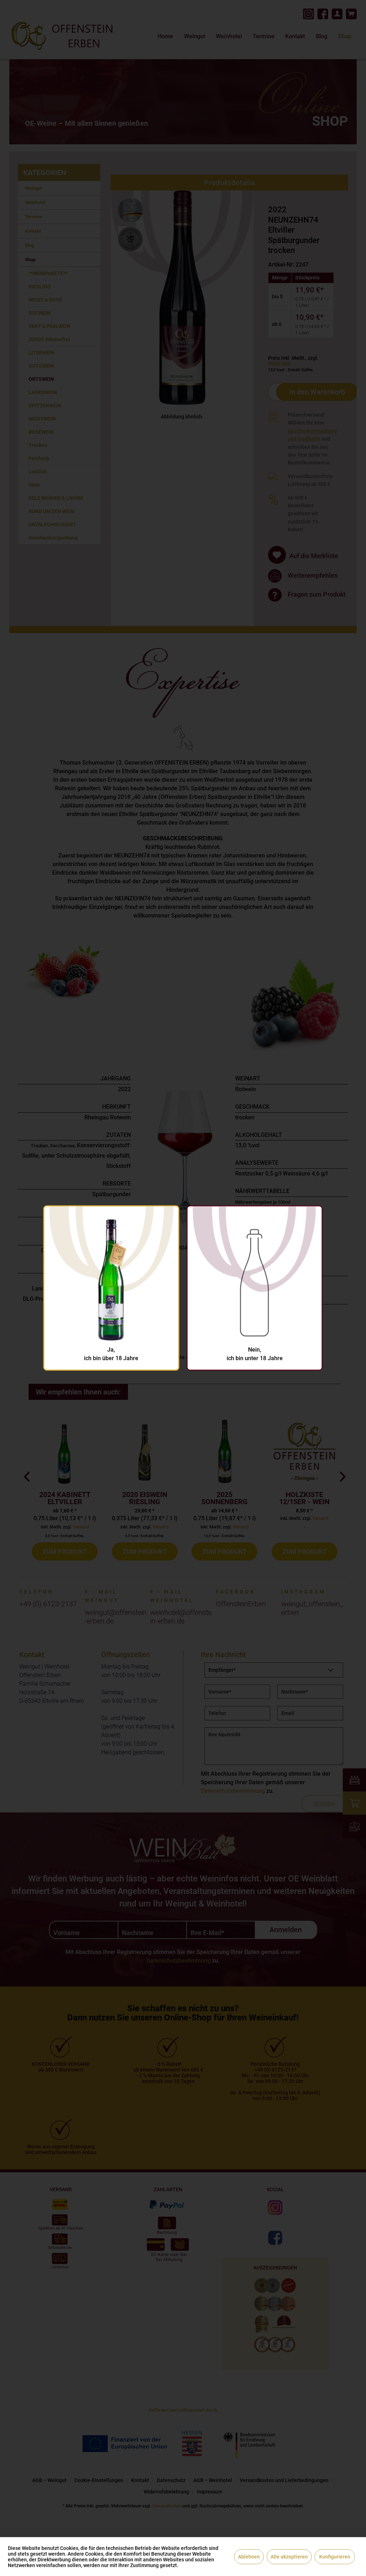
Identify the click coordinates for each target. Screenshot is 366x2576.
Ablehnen (249, 2557)
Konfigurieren (335, 2557)
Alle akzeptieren (289, 2557)
